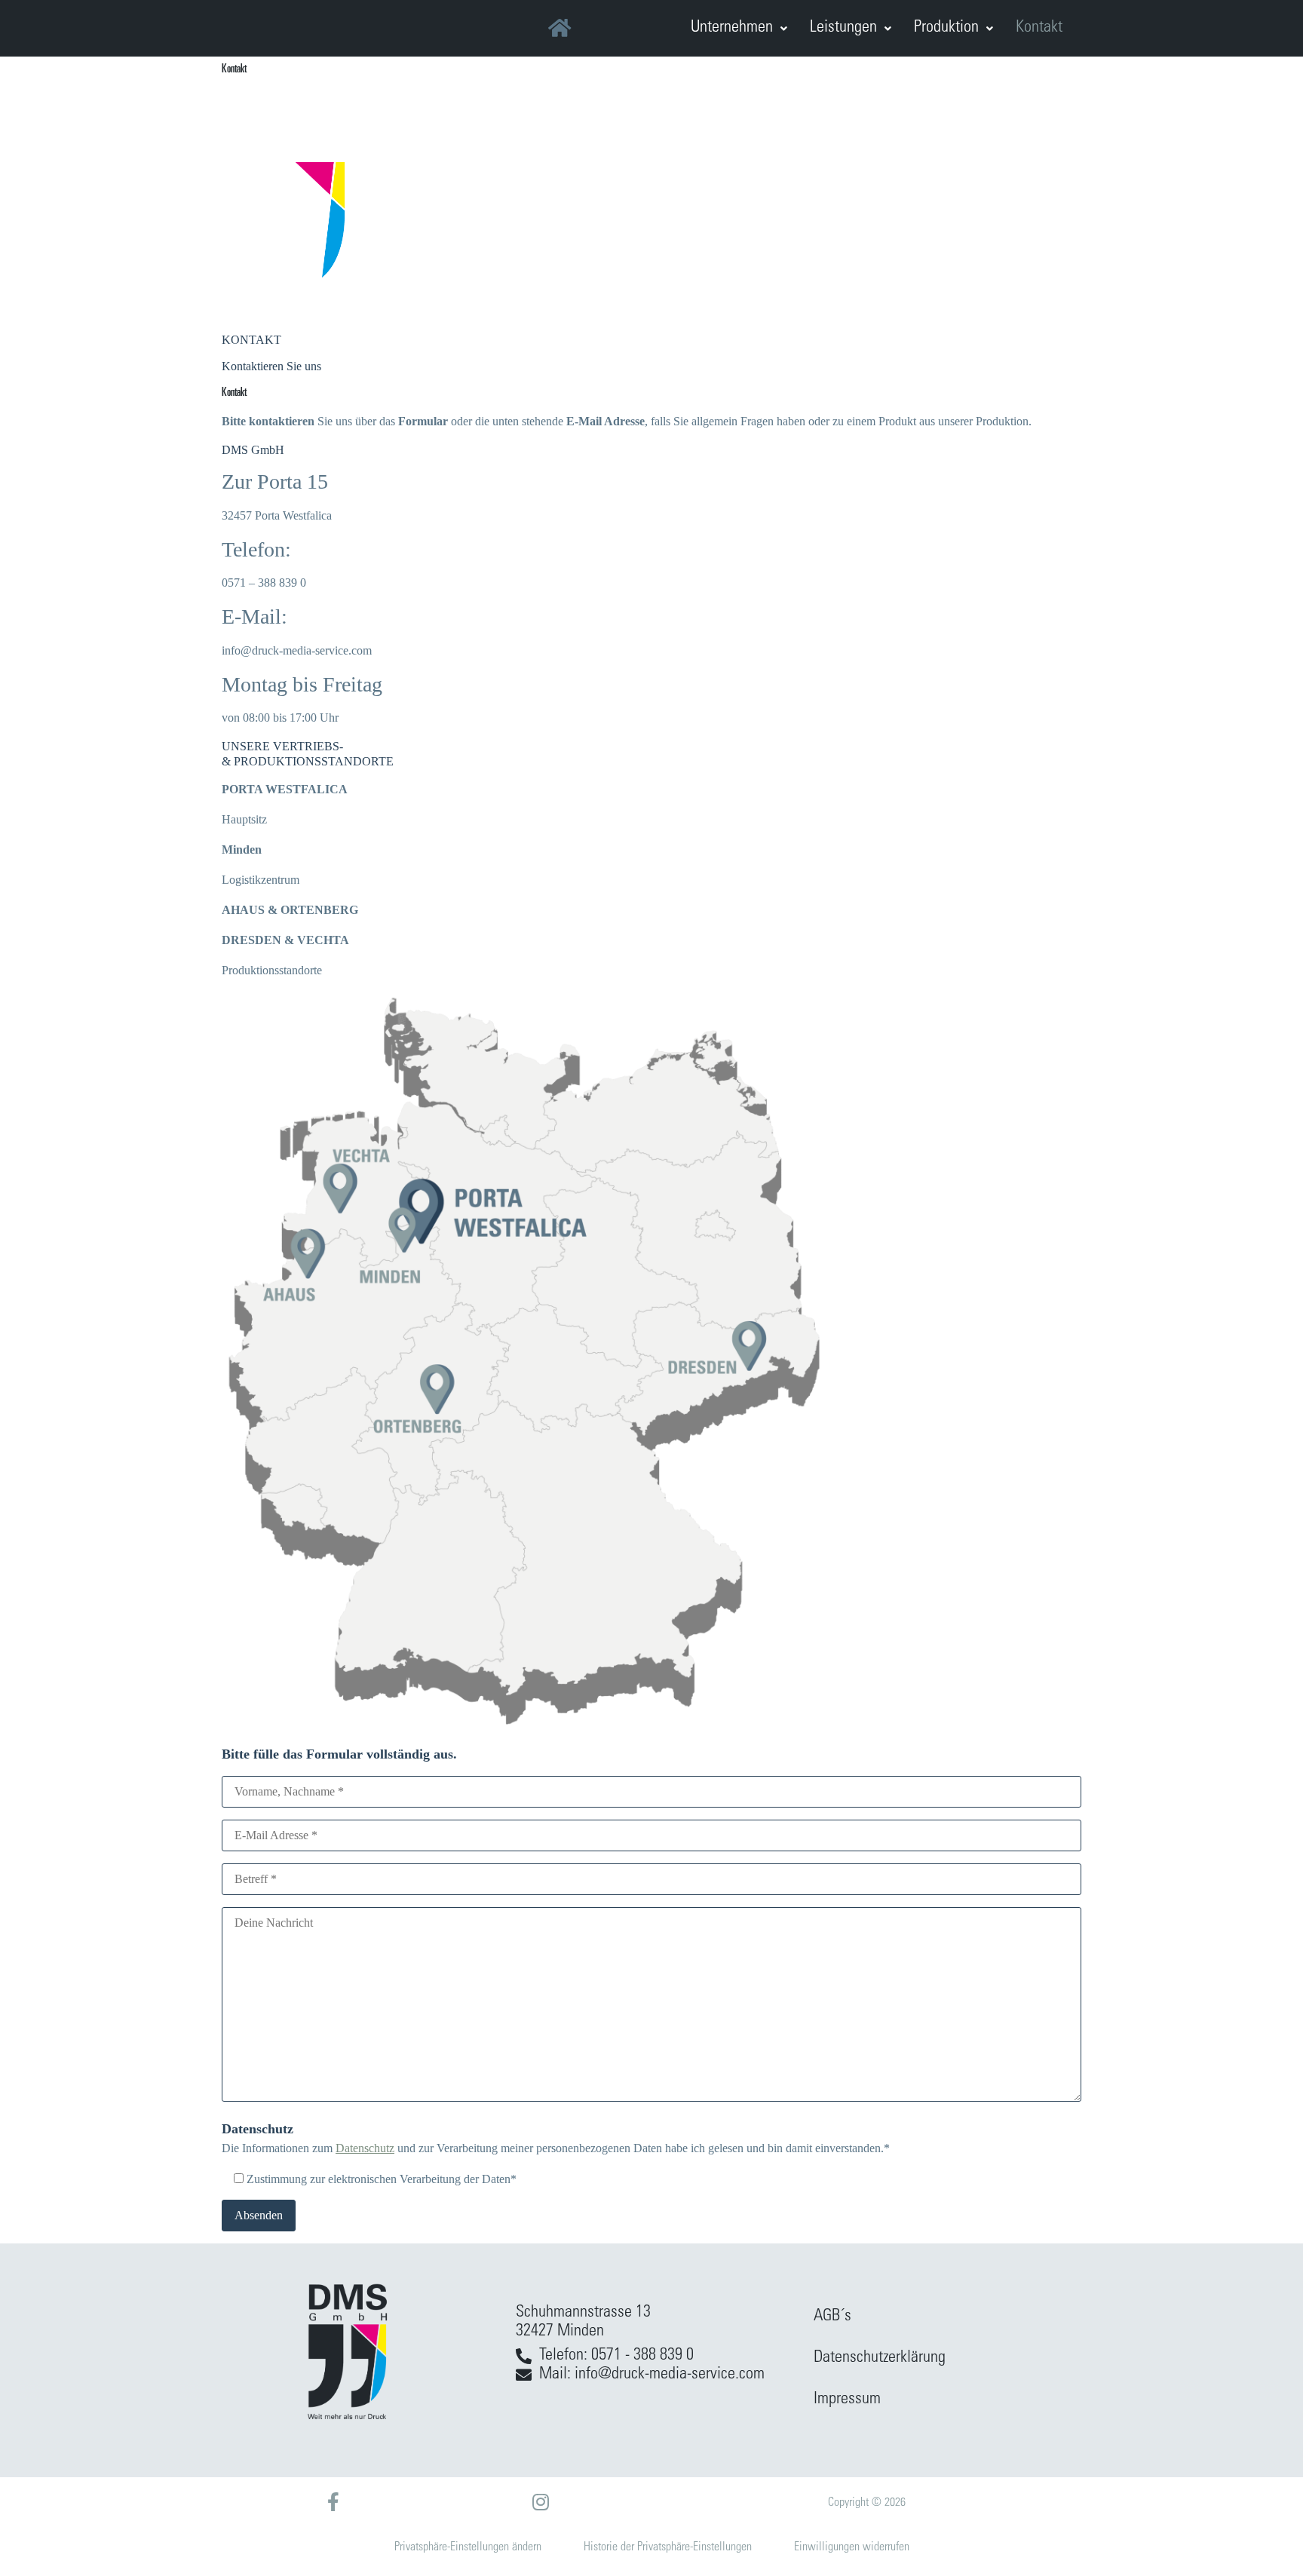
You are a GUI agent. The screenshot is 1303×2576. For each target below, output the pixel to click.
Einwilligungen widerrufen (852, 2547)
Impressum (847, 2400)
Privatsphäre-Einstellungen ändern (468, 2547)
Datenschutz (365, 2148)
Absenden (259, 2215)
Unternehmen (732, 28)
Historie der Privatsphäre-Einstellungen (668, 2547)
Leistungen (843, 28)
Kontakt (1039, 28)
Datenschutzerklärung (880, 2358)
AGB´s (832, 2317)
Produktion (946, 28)
